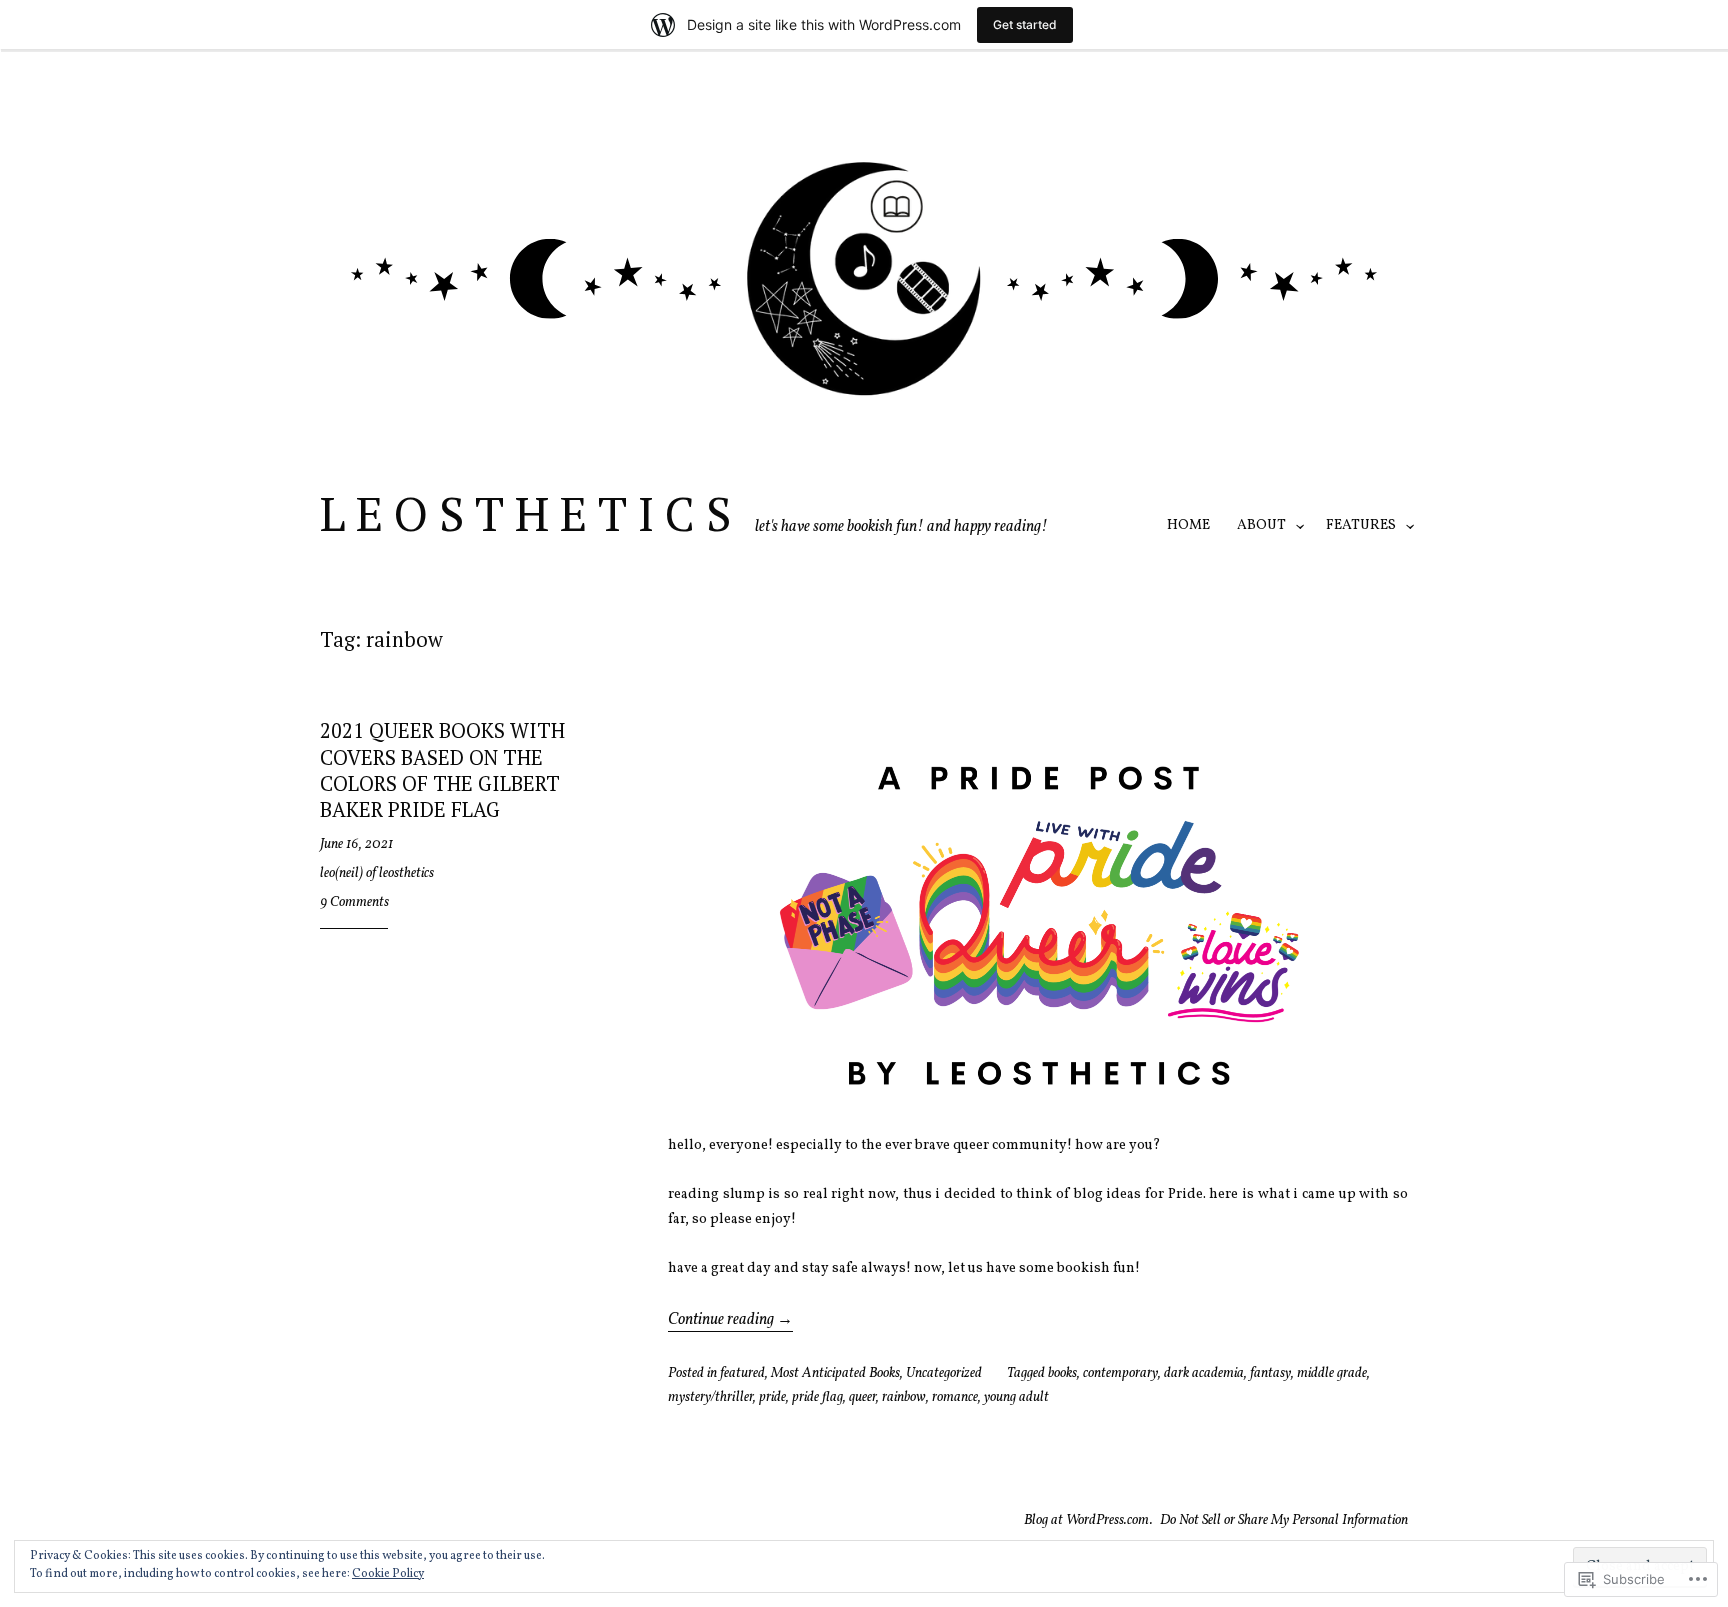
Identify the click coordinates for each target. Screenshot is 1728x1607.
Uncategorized (944, 1373)
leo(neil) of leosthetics (377, 873)
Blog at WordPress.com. (1088, 1520)
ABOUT (1261, 525)
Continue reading (730, 1320)
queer (862, 1397)
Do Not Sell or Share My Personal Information (1284, 1520)
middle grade (1332, 1373)
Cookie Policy (388, 1574)
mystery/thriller (710, 1397)
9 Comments (354, 902)
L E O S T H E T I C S (525, 513)
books (1062, 1373)
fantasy (1270, 1373)
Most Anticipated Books (835, 1373)
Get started (1025, 24)
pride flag (817, 1397)
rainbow (904, 1397)
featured (742, 1373)
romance (955, 1397)
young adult (1016, 1397)
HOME (1188, 525)
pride (772, 1397)
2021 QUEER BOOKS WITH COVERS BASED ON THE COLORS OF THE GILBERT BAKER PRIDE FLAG (442, 770)
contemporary (1120, 1373)
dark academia (1204, 1373)
